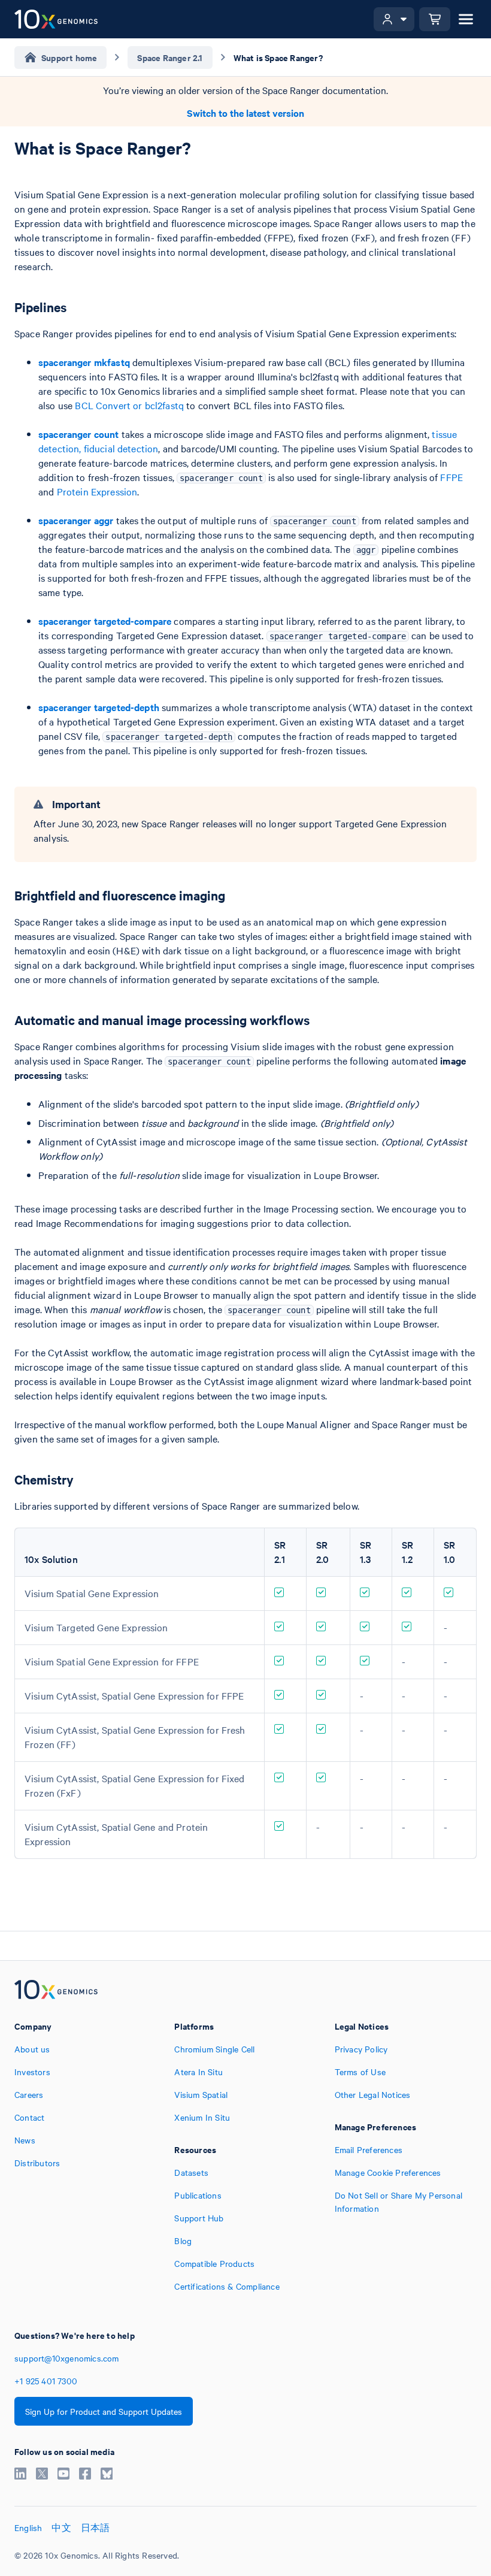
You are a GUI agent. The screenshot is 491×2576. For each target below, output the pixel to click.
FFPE (451, 477)
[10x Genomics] (56, 1991)
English (28, 2527)
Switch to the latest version (245, 113)
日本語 (96, 2527)
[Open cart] (435, 19)
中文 (61, 2527)
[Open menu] (466, 19)
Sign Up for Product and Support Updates (104, 2411)
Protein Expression (97, 491)
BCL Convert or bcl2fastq (129, 405)
